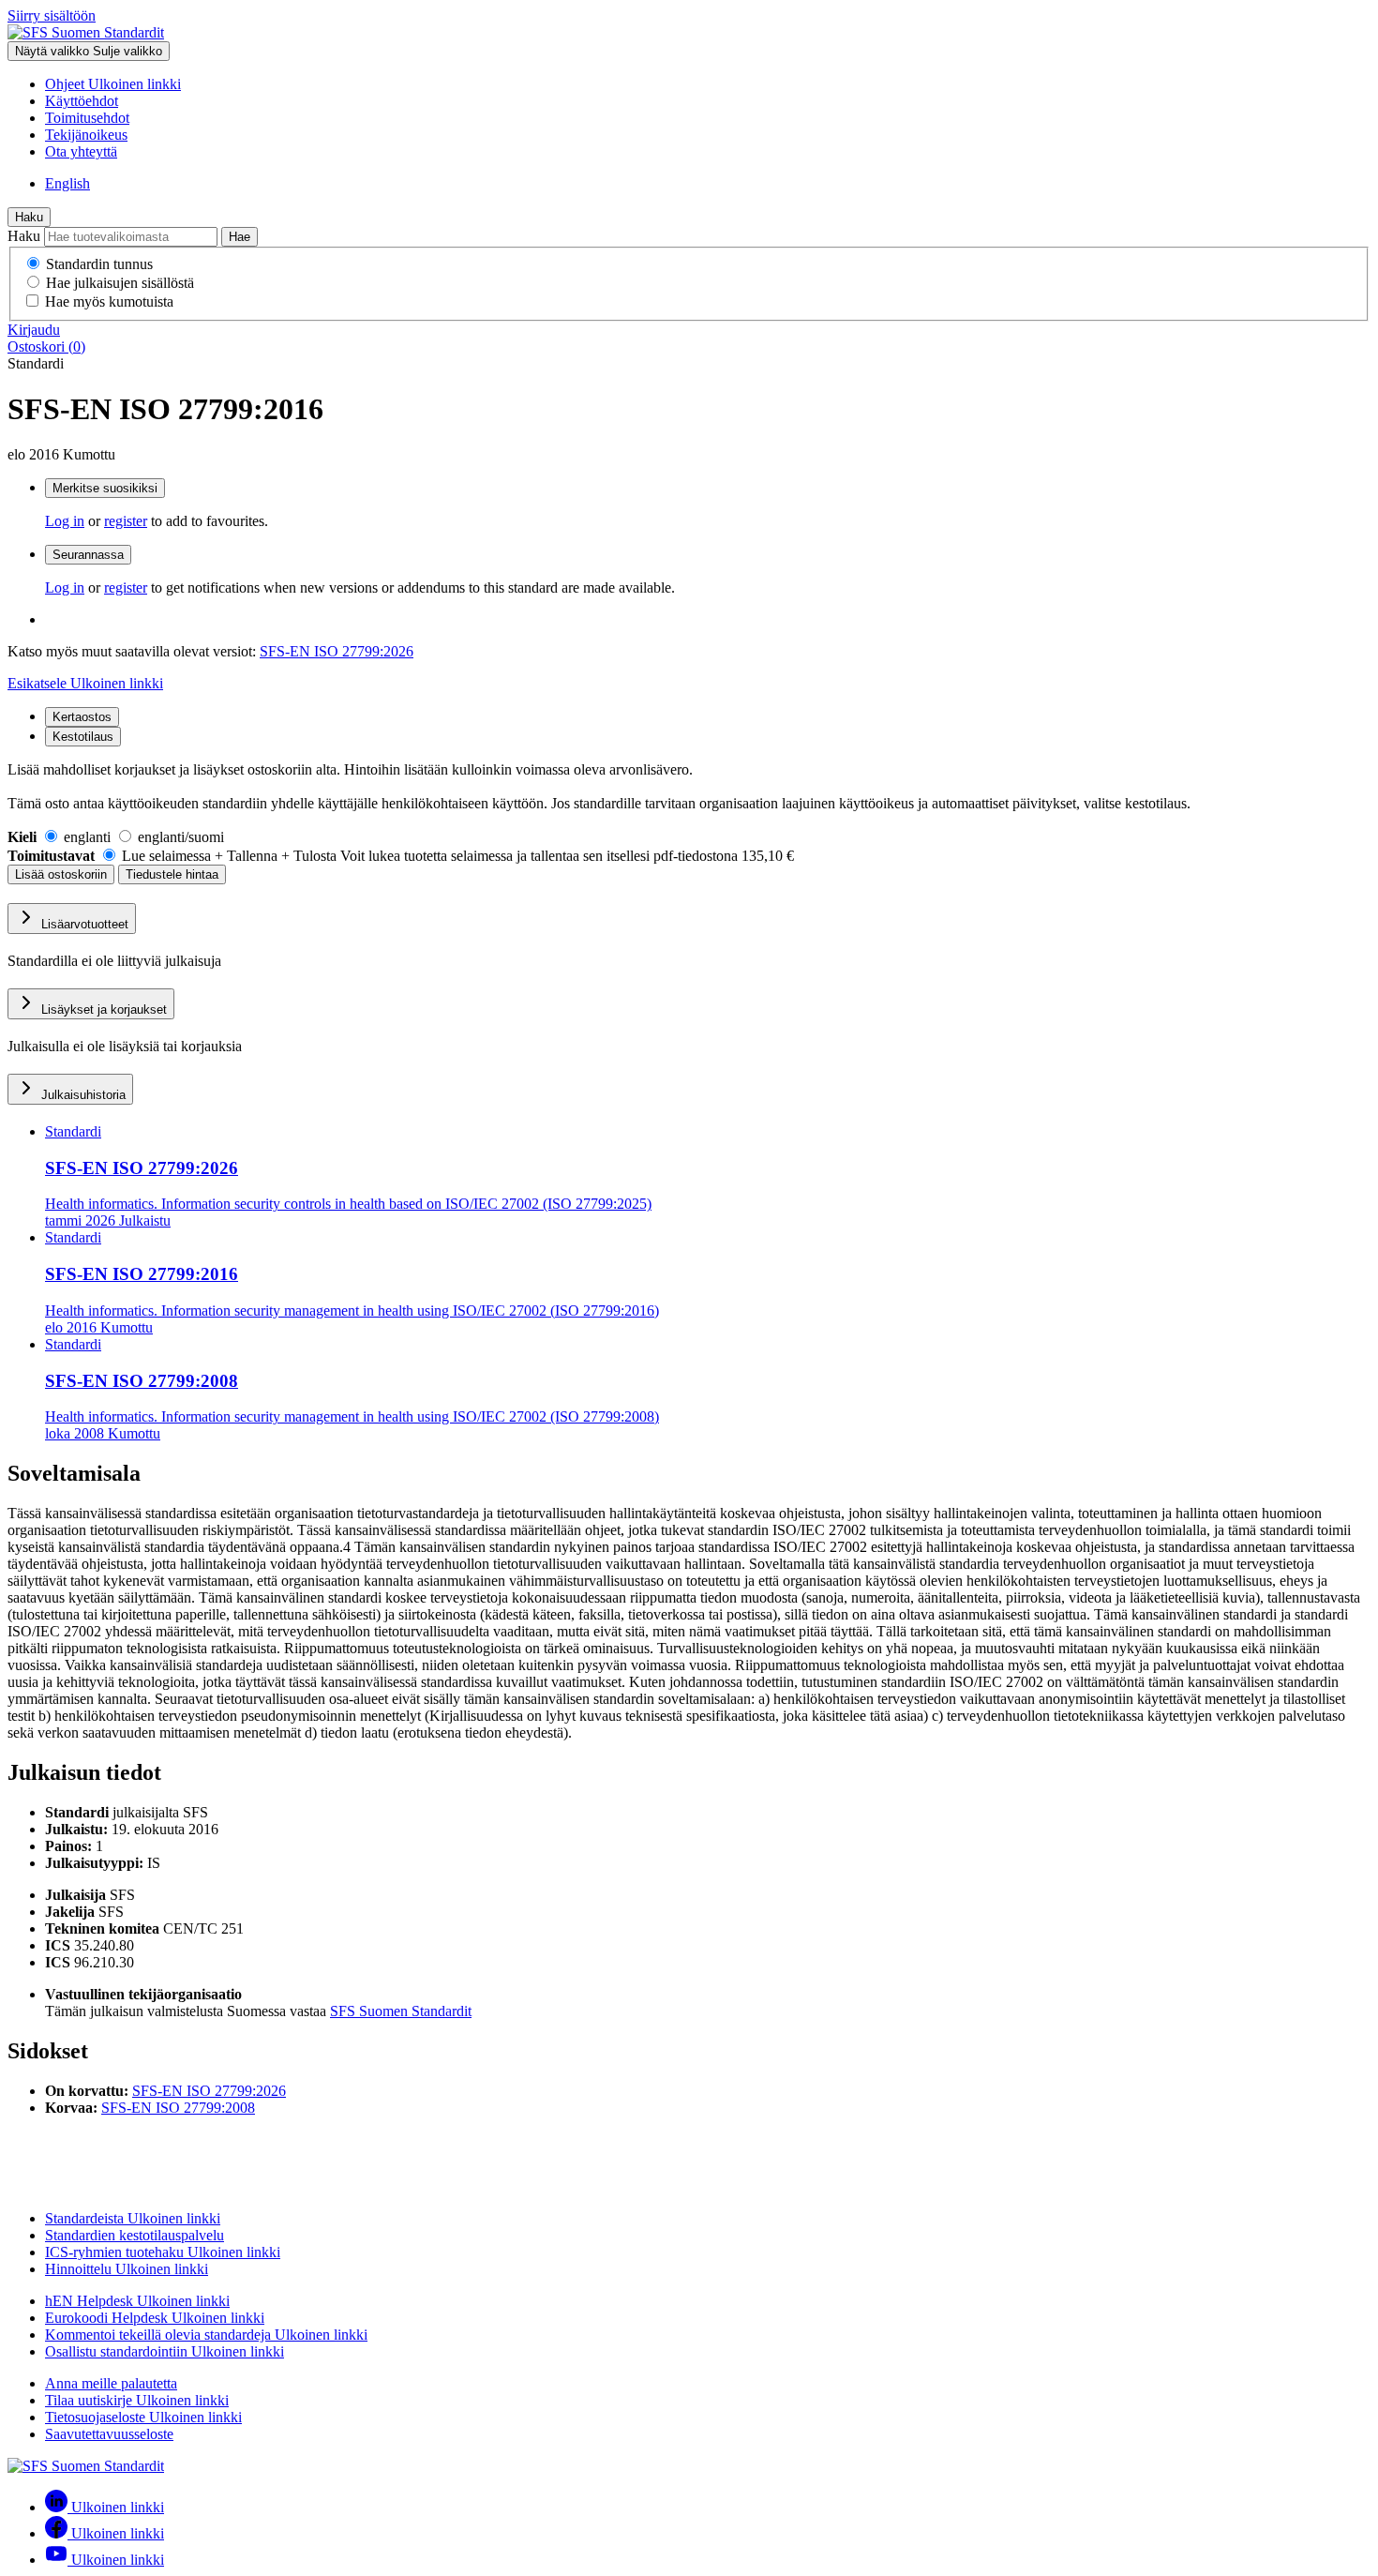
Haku (29, 217)
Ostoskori (46, 346)
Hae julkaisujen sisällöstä (120, 283)
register (126, 521)
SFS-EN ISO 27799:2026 (337, 651)
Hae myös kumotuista (109, 301)
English (67, 183)
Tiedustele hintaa (172, 874)
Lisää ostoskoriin (61, 874)
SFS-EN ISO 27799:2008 (178, 2108)
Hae (240, 237)
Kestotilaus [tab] (83, 737)
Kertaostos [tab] (82, 717)
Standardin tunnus (99, 264)
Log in (65, 521)
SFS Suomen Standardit (401, 2011)
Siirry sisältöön (52, 15)
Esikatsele (85, 683)
